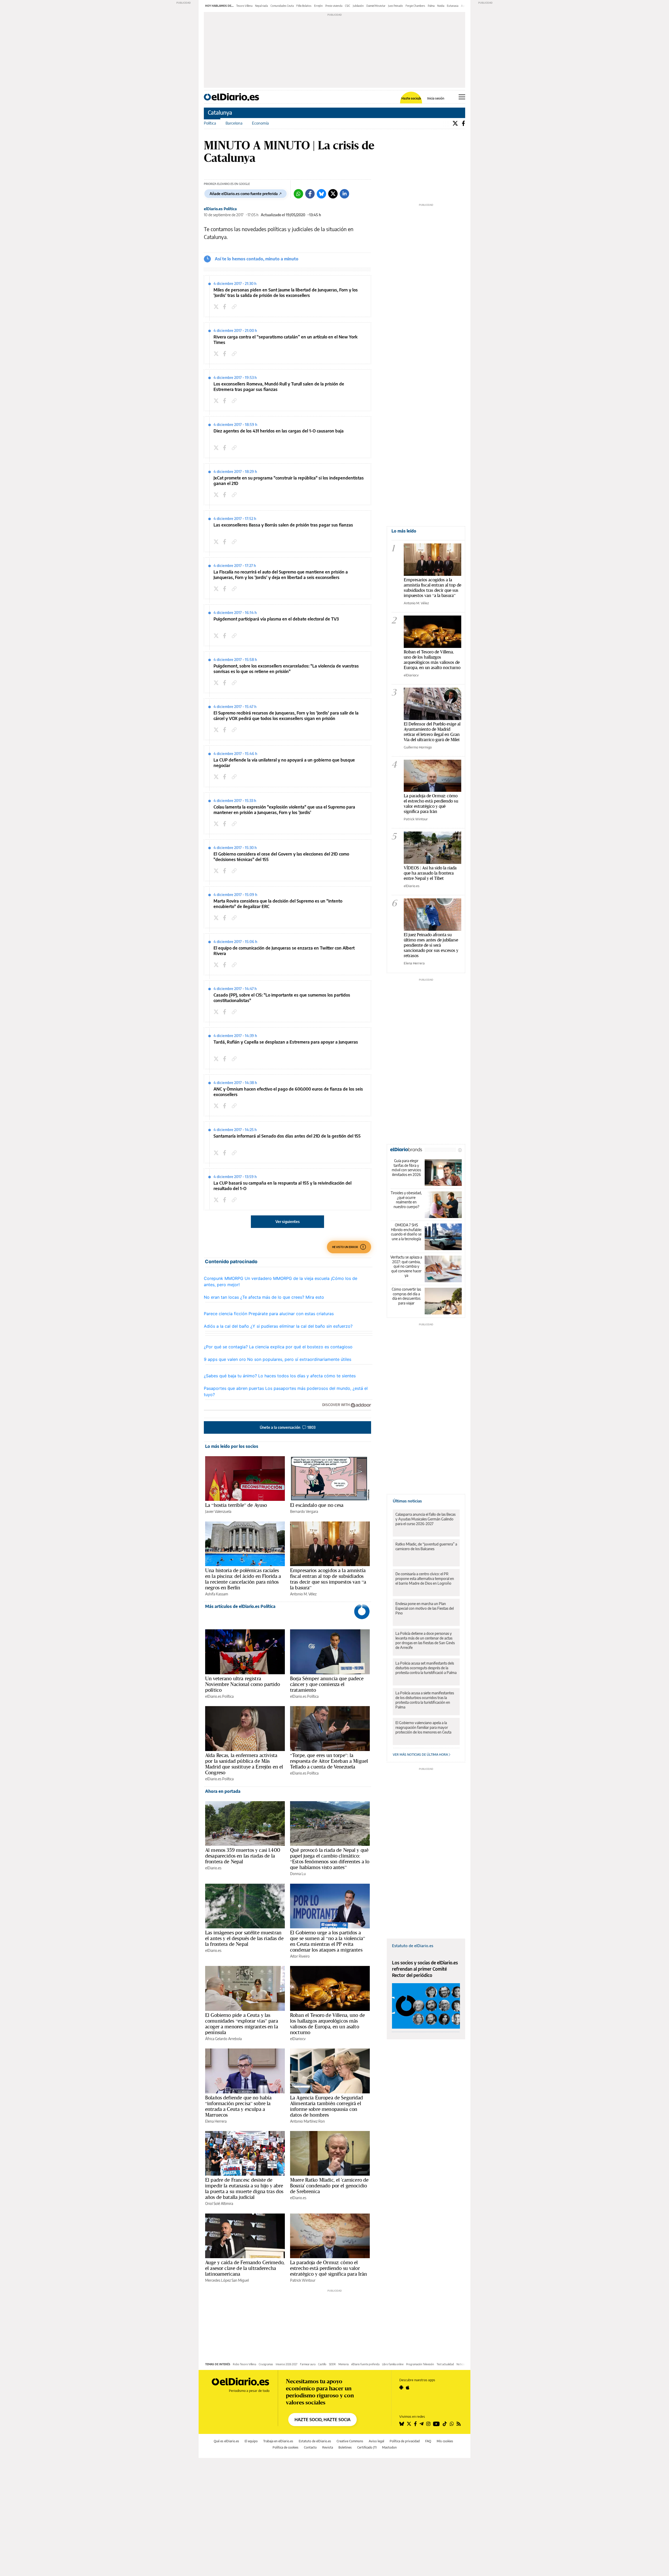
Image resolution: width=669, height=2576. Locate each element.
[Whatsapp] (298, 194)
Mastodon (389, 2447)
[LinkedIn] (344, 194)
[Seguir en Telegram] (422, 2424)
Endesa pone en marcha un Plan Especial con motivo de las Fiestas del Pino (425, 1608)
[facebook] (225, 307)
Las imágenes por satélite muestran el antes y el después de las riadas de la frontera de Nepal (244, 1938)
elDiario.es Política (220, 209)
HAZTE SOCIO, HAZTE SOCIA (322, 2420)
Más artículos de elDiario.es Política (240, 1606)
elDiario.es (213, 1868)
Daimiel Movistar (376, 6)
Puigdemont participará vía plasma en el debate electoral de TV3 (276, 619)
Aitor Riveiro (300, 1956)
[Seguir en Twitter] (409, 2424)
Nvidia (441, 6)
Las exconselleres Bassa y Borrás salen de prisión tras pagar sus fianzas (283, 525)
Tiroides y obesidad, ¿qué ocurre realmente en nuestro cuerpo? (406, 1200)
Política (210, 123)
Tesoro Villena (244, 6)
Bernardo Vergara (304, 1511)
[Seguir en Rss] (459, 2424)
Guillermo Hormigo (418, 747)
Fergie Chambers (415, 6)
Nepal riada (261, 6)
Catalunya (220, 112)
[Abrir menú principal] (462, 97)
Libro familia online (393, 2364)
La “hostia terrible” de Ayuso (236, 1505)
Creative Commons (350, 2441)
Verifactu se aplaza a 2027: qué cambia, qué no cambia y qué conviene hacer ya (406, 1266)
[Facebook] (463, 123)
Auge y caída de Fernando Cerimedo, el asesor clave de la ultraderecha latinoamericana (245, 2268)
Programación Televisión (420, 2364)
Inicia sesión (436, 98)
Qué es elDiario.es (226, 2441)
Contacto (310, 2447)
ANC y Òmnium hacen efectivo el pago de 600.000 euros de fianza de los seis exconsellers (288, 1092)
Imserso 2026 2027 (287, 2364)
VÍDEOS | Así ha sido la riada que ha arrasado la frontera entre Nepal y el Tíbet (430, 873)
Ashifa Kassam (217, 1594)
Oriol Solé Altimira (219, 2203)
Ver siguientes (288, 1222)
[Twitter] (455, 123)
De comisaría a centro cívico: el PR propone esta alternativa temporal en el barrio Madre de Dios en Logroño (425, 1579)
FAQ (428, 2441)
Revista (328, 2447)
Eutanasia (453, 6)
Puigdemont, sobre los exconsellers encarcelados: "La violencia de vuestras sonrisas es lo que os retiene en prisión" (286, 669)
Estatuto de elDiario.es (413, 1946)
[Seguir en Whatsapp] (452, 2424)
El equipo (251, 2441)
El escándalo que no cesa (317, 1505)
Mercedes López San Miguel (227, 2280)
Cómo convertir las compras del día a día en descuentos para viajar (406, 1296)
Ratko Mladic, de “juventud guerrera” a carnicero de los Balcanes (426, 1546)
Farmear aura (308, 2364)
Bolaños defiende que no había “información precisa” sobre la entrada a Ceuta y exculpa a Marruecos (238, 2106)
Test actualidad (445, 2364)
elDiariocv (298, 2039)
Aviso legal (376, 2441)
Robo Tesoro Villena (244, 2364)
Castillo (322, 2364)
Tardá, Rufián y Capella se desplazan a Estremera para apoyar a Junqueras (286, 1042)
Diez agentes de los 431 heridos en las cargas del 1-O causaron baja (279, 431)
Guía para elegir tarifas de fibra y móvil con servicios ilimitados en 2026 (406, 1168)
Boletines (345, 2447)
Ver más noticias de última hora (421, 1755)
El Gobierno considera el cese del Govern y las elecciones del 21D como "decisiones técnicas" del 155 (281, 857)
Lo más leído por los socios (232, 1446)
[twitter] (217, 307)
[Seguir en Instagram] (428, 2424)
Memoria (344, 2364)
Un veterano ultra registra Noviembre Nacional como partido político (243, 1684)
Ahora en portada (223, 1791)
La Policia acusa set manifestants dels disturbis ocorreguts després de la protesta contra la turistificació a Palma (426, 1668)
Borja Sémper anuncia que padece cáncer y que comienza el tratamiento (327, 1684)
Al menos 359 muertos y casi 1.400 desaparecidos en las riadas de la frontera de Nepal (243, 1856)
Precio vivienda (334, 6)
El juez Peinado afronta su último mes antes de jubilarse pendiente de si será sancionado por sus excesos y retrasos (431, 945)
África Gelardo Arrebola (223, 2039)
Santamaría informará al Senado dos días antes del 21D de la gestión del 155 (287, 1136)
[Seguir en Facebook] (415, 2424)
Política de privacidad (405, 2441)
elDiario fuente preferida (365, 2364)
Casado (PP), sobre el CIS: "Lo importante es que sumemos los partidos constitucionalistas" (282, 998)
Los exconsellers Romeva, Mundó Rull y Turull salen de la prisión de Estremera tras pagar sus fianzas (279, 387)
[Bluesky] (321, 194)
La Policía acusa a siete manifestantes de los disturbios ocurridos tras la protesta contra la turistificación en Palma (425, 1700)
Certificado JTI (367, 2447)
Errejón (318, 6)
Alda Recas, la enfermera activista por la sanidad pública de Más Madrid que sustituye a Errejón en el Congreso (244, 1764)
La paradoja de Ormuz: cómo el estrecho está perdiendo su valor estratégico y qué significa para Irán (329, 2268)
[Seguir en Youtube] (436, 2424)
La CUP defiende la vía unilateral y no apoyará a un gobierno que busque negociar (284, 763)
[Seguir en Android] (401, 2387)
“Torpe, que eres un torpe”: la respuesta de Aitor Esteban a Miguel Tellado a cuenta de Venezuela (329, 1761)
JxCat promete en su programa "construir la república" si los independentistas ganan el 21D (289, 481)
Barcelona (234, 123)
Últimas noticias (407, 1501)
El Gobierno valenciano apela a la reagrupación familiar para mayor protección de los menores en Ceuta (423, 1727)
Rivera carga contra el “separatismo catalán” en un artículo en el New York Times (286, 340)
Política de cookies (286, 2447)
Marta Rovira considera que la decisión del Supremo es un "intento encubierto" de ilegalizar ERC (278, 904)
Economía (260, 123)
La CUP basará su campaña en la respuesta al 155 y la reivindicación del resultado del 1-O (282, 1186)
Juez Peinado (396, 6)
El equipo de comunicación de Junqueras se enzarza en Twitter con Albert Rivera (284, 951)
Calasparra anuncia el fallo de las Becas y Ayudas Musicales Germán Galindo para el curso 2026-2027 (425, 1519)
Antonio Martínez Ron (307, 2121)
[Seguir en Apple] (408, 2387)
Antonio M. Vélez (303, 1594)
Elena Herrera (216, 2121)
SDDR (332, 2364)
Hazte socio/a (411, 98)
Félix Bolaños (304, 6)
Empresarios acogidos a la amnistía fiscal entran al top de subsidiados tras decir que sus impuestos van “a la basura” (328, 1579)
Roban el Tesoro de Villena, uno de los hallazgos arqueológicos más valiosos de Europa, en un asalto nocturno (327, 2024)
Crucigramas (266, 2364)
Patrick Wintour (303, 2280)
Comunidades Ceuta (282, 6)
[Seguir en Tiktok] (445, 2424)
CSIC (348, 6)
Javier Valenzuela (218, 1511)
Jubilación (358, 6)
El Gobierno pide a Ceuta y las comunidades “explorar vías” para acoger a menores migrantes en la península (242, 2024)
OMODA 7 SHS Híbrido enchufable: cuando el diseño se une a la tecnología (406, 1232)
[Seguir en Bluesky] (402, 2424)
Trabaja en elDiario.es (278, 2441)
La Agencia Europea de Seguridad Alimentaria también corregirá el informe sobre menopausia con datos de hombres (327, 2106)
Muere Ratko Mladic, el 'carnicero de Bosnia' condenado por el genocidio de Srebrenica (329, 2186)
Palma (431, 6)
